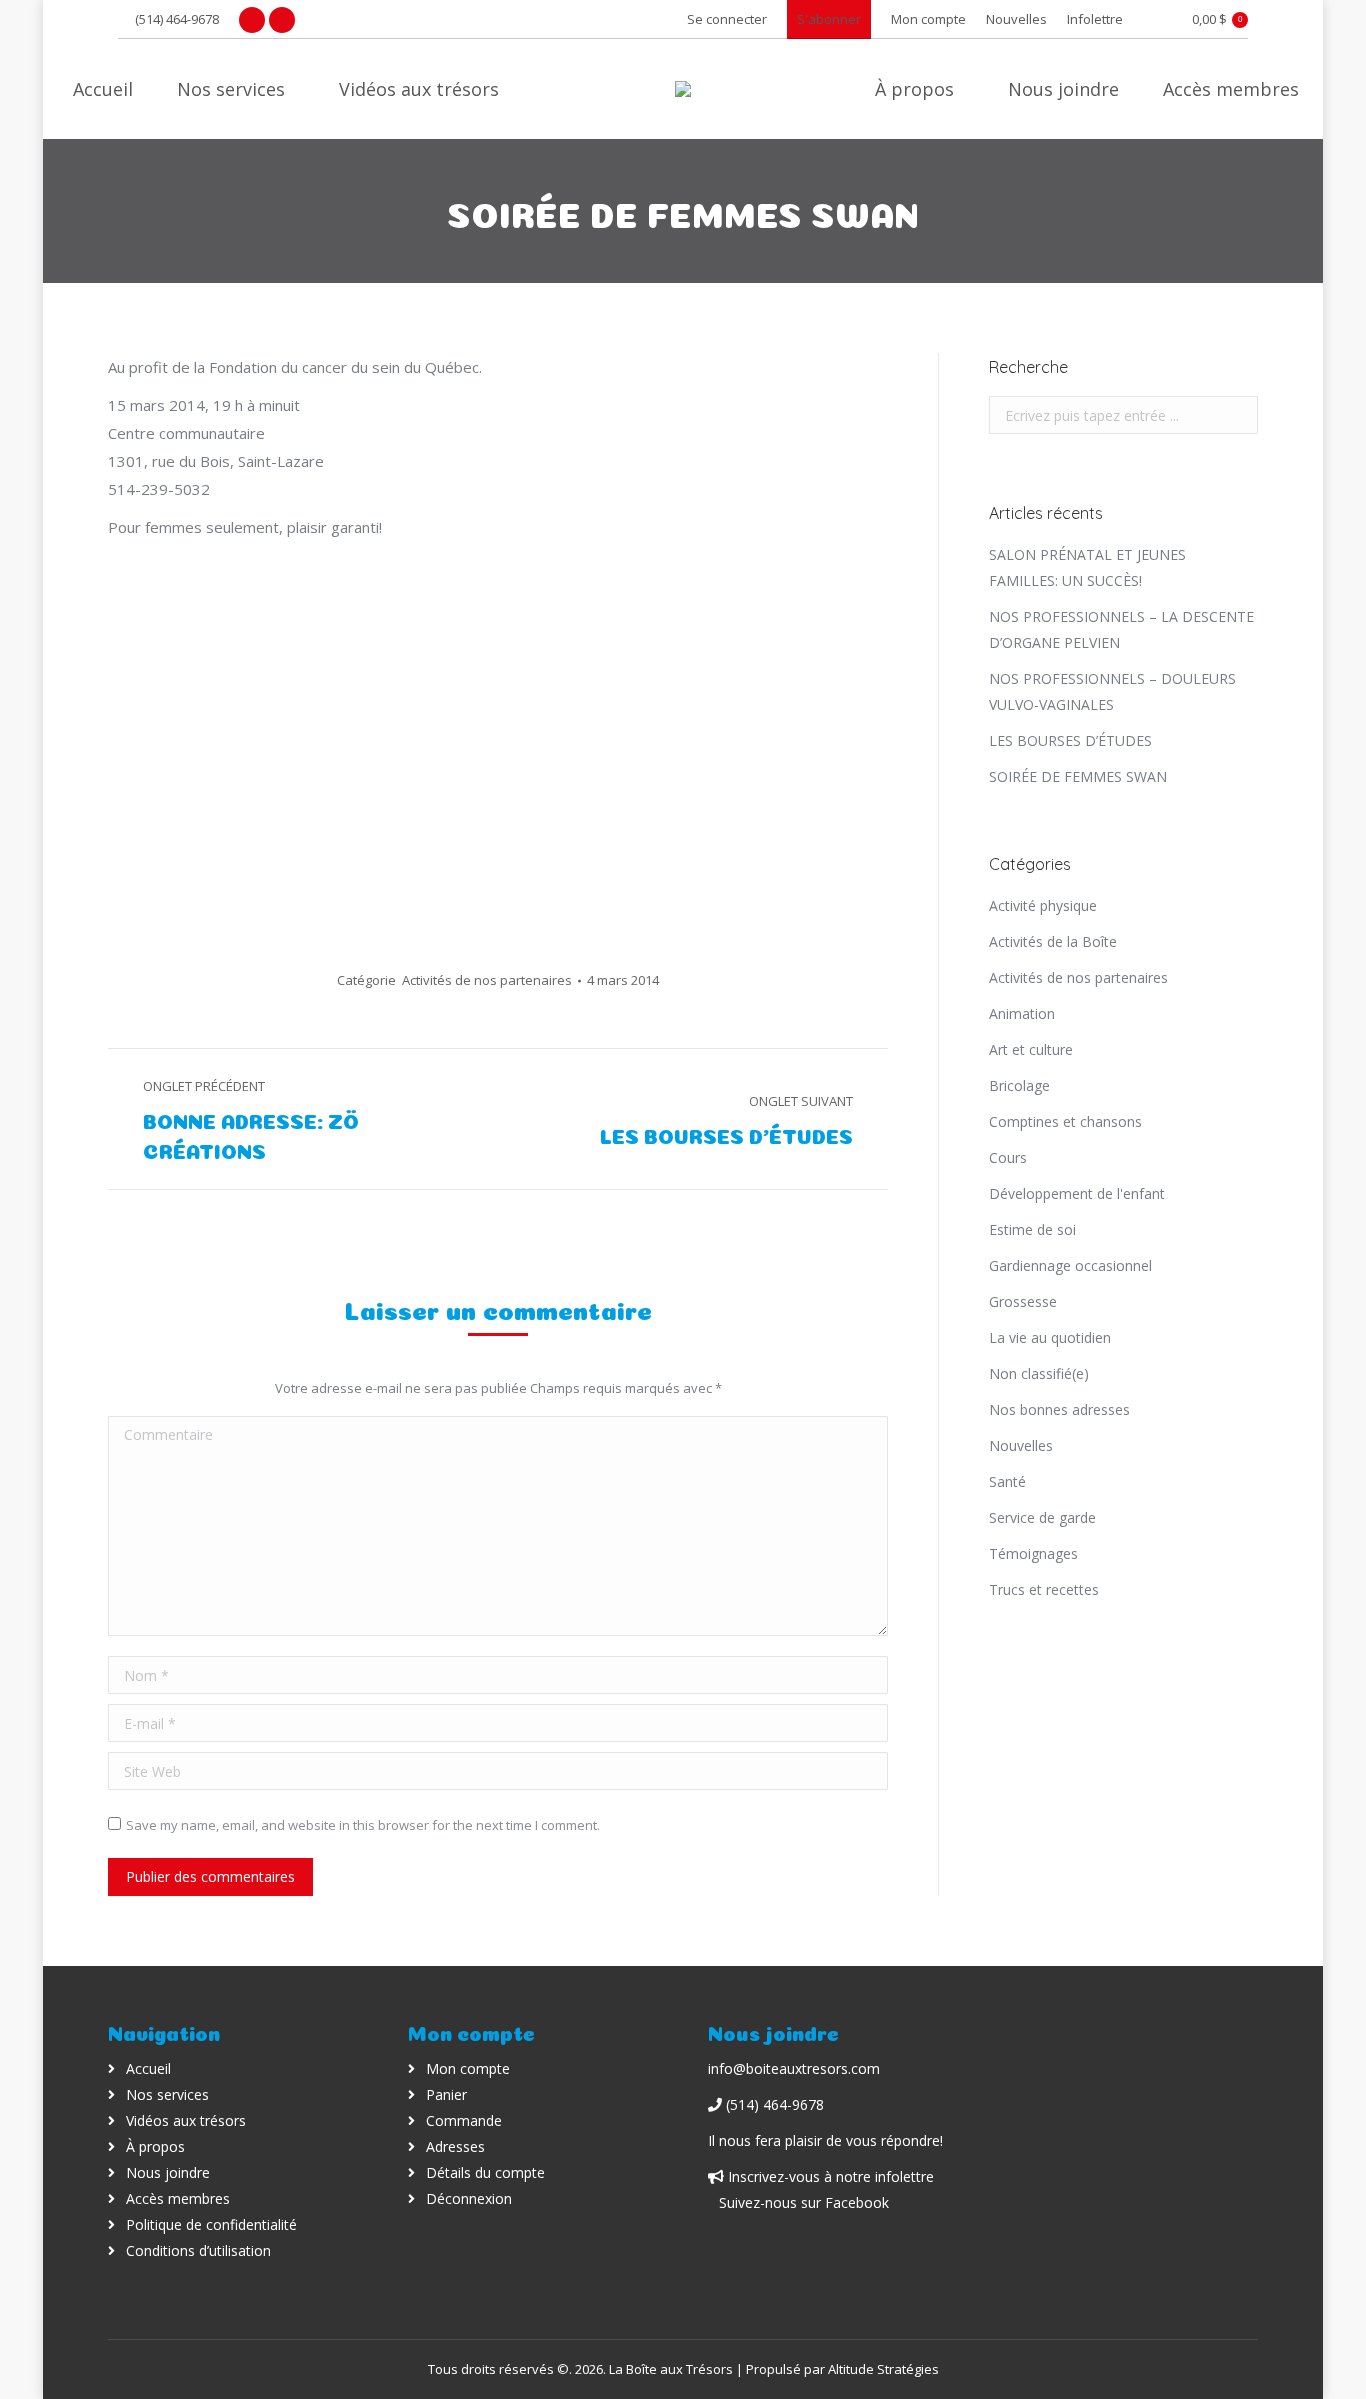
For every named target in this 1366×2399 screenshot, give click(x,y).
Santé (1007, 1481)
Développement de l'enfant (1077, 1193)
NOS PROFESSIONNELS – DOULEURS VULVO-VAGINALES (1112, 691)
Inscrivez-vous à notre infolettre (829, 2176)
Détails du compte (485, 2172)
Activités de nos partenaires (487, 980)
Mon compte (468, 2068)
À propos (155, 2146)
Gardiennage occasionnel (1070, 1265)
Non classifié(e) (1039, 1373)
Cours (1008, 1157)
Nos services (167, 2094)
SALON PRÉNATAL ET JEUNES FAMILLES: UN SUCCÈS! (1087, 567)
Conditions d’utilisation (198, 2250)
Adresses (455, 2146)
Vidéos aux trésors (186, 2120)
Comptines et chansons (1065, 1121)
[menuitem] (928, 19)
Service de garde (1042, 1517)
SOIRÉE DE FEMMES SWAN (1078, 776)
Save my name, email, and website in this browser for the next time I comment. (363, 1825)
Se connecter (727, 19)
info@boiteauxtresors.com (794, 2068)
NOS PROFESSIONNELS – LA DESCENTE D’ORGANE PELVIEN (1121, 629)
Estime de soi (1032, 1229)
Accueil (148, 2068)
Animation (1022, 1013)
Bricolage (1019, 1085)
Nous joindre (168, 2172)
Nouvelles (1021, 1445)
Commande (464, 2120)
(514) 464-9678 (177, 19)
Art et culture (1031, 1049)
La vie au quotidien (1050, 1337)
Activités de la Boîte (1053, 941)
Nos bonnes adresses (1059, 1409)
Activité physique (1043, 905)
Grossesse (1023, 1301)
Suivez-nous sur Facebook (804, 2202)
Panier (446, 2094)
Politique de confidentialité (211, 2224)
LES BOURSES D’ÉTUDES (1070, 740)
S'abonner (829, 19)
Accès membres (178, 2198)
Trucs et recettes (1044, 1589)
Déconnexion (469, 2198)
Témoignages (1033, 1553)
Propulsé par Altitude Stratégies (842, 2369)
